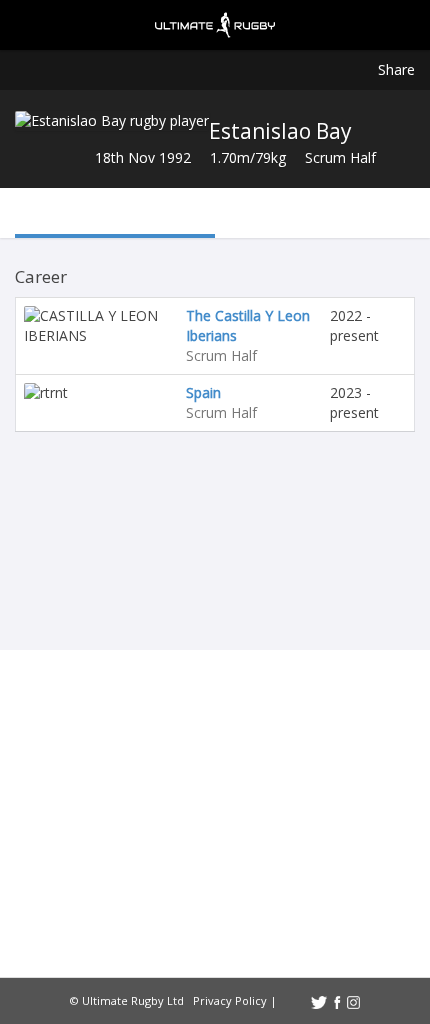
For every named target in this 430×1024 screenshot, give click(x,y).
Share (396, 69)
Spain (203, 392)
